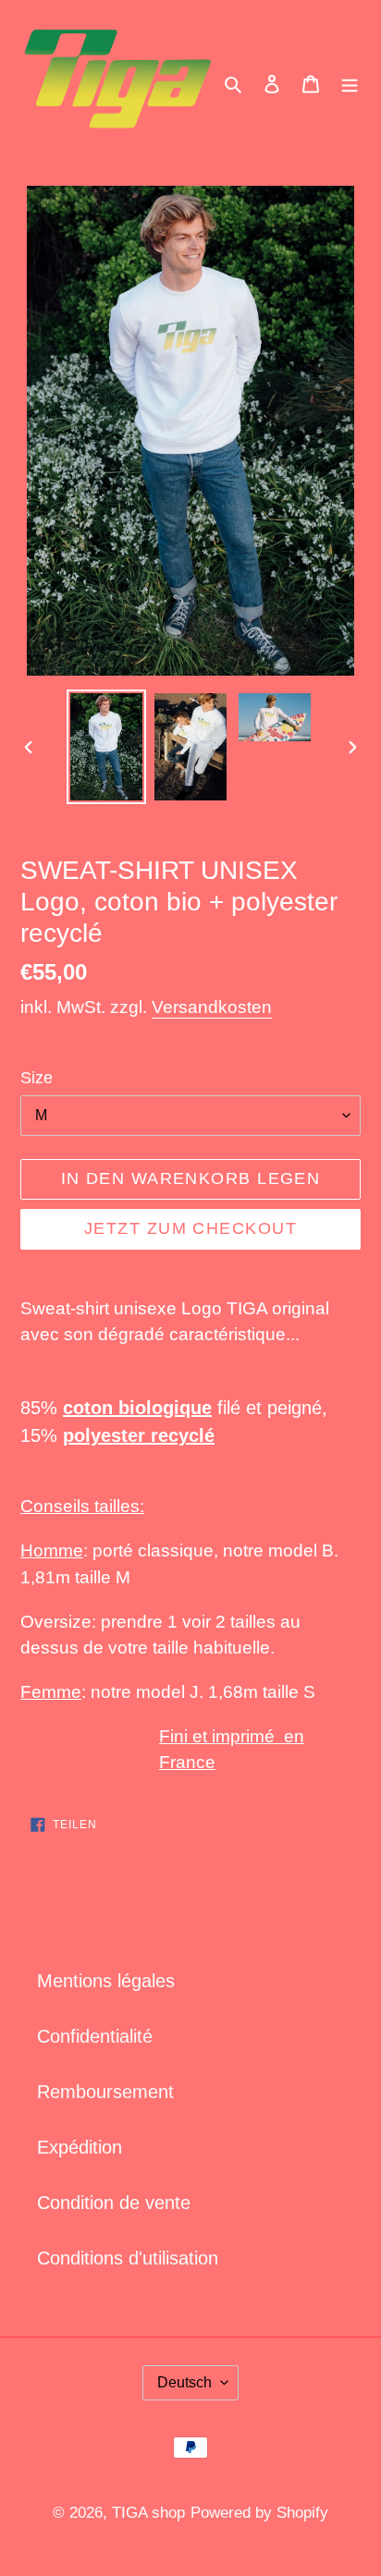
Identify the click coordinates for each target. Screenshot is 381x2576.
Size (37, 1078)
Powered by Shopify (259, 2513)
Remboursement (105, 2092)
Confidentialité (95, 2036)
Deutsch (184, 2382)
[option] (107, 747)
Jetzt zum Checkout (190, 1228)
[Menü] (350, 82)
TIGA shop (148, 2513)
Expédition (80, 2147)
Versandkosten (212, 1007)
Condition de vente (114, 2203)
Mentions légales (106, 1981)
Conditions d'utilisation (128, 2258)
